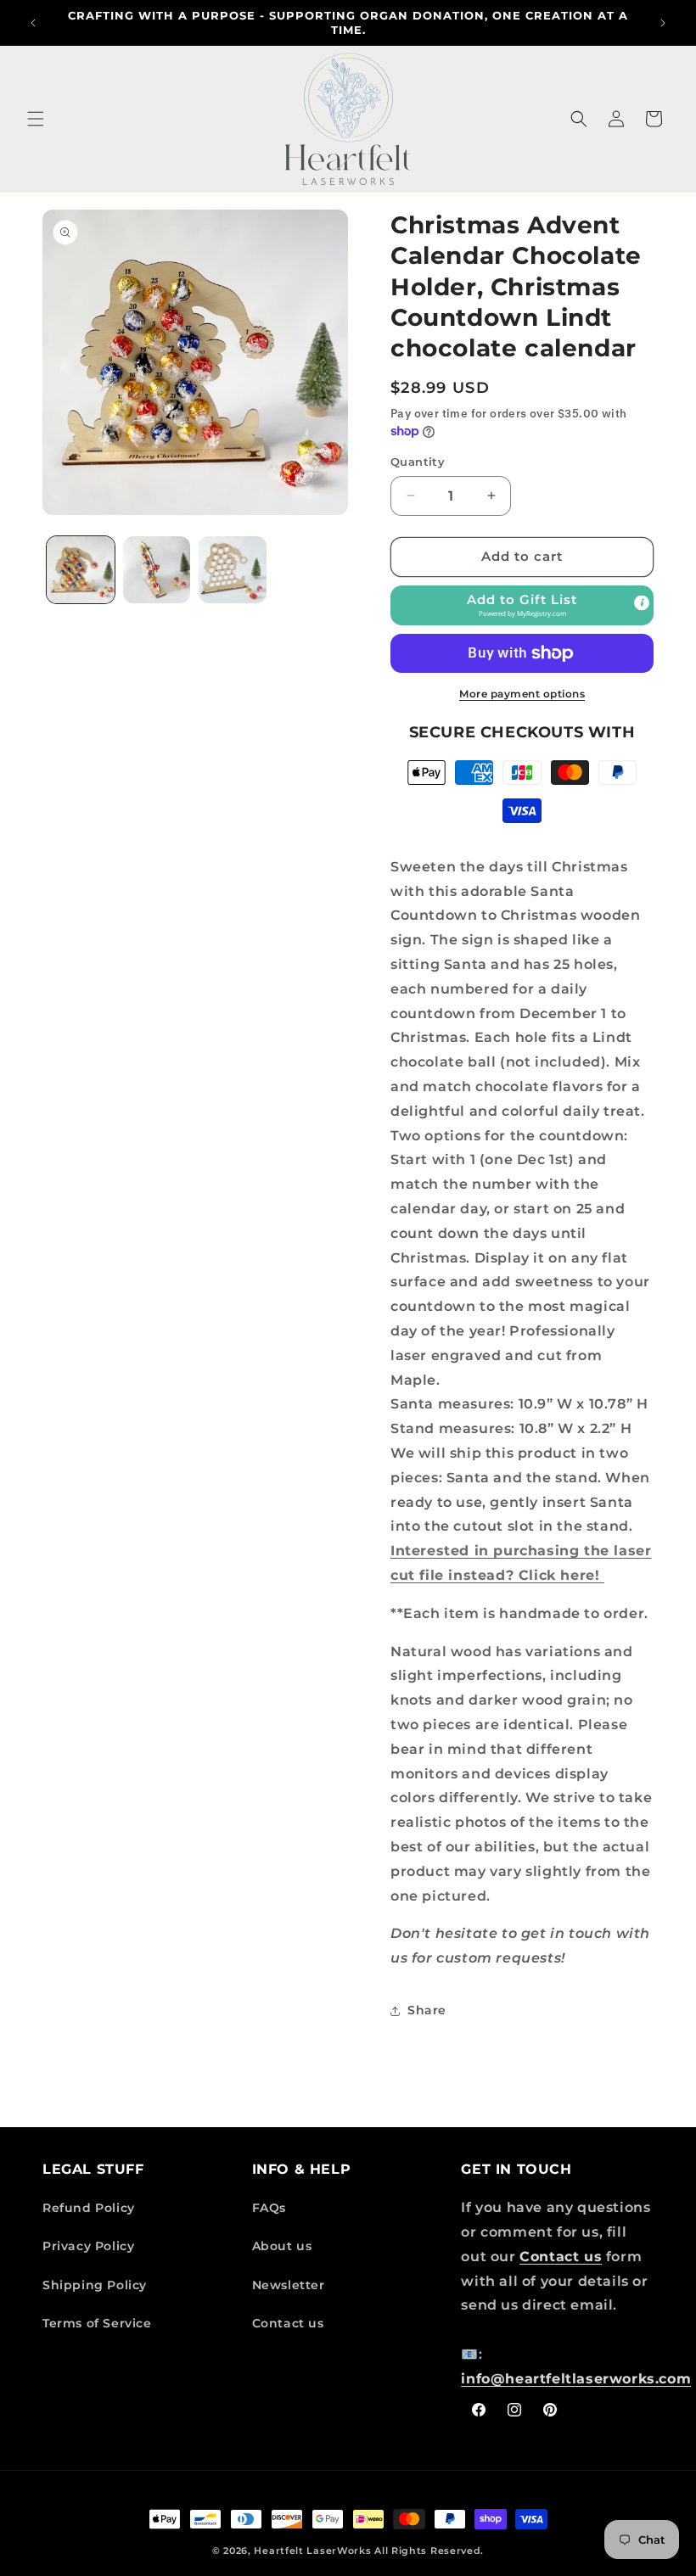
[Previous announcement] (33, 23)
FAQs (269, 2208)
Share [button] (427, 2010)
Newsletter (289, 2285)
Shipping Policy (95, 2285)
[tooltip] (642, 602)
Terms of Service (97, 2323)
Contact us (288, 2323)
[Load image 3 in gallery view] (233, 570)
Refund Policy (89, 2208)
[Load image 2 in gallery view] (157, 570)
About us (282, 2246)
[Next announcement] (663, 23)
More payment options (522, 694)
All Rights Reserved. (429, 2551)
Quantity (418, 462)
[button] (36, 119)
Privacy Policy (88, 2246)
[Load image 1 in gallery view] (81, 570)
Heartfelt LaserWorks (312, 2551)
